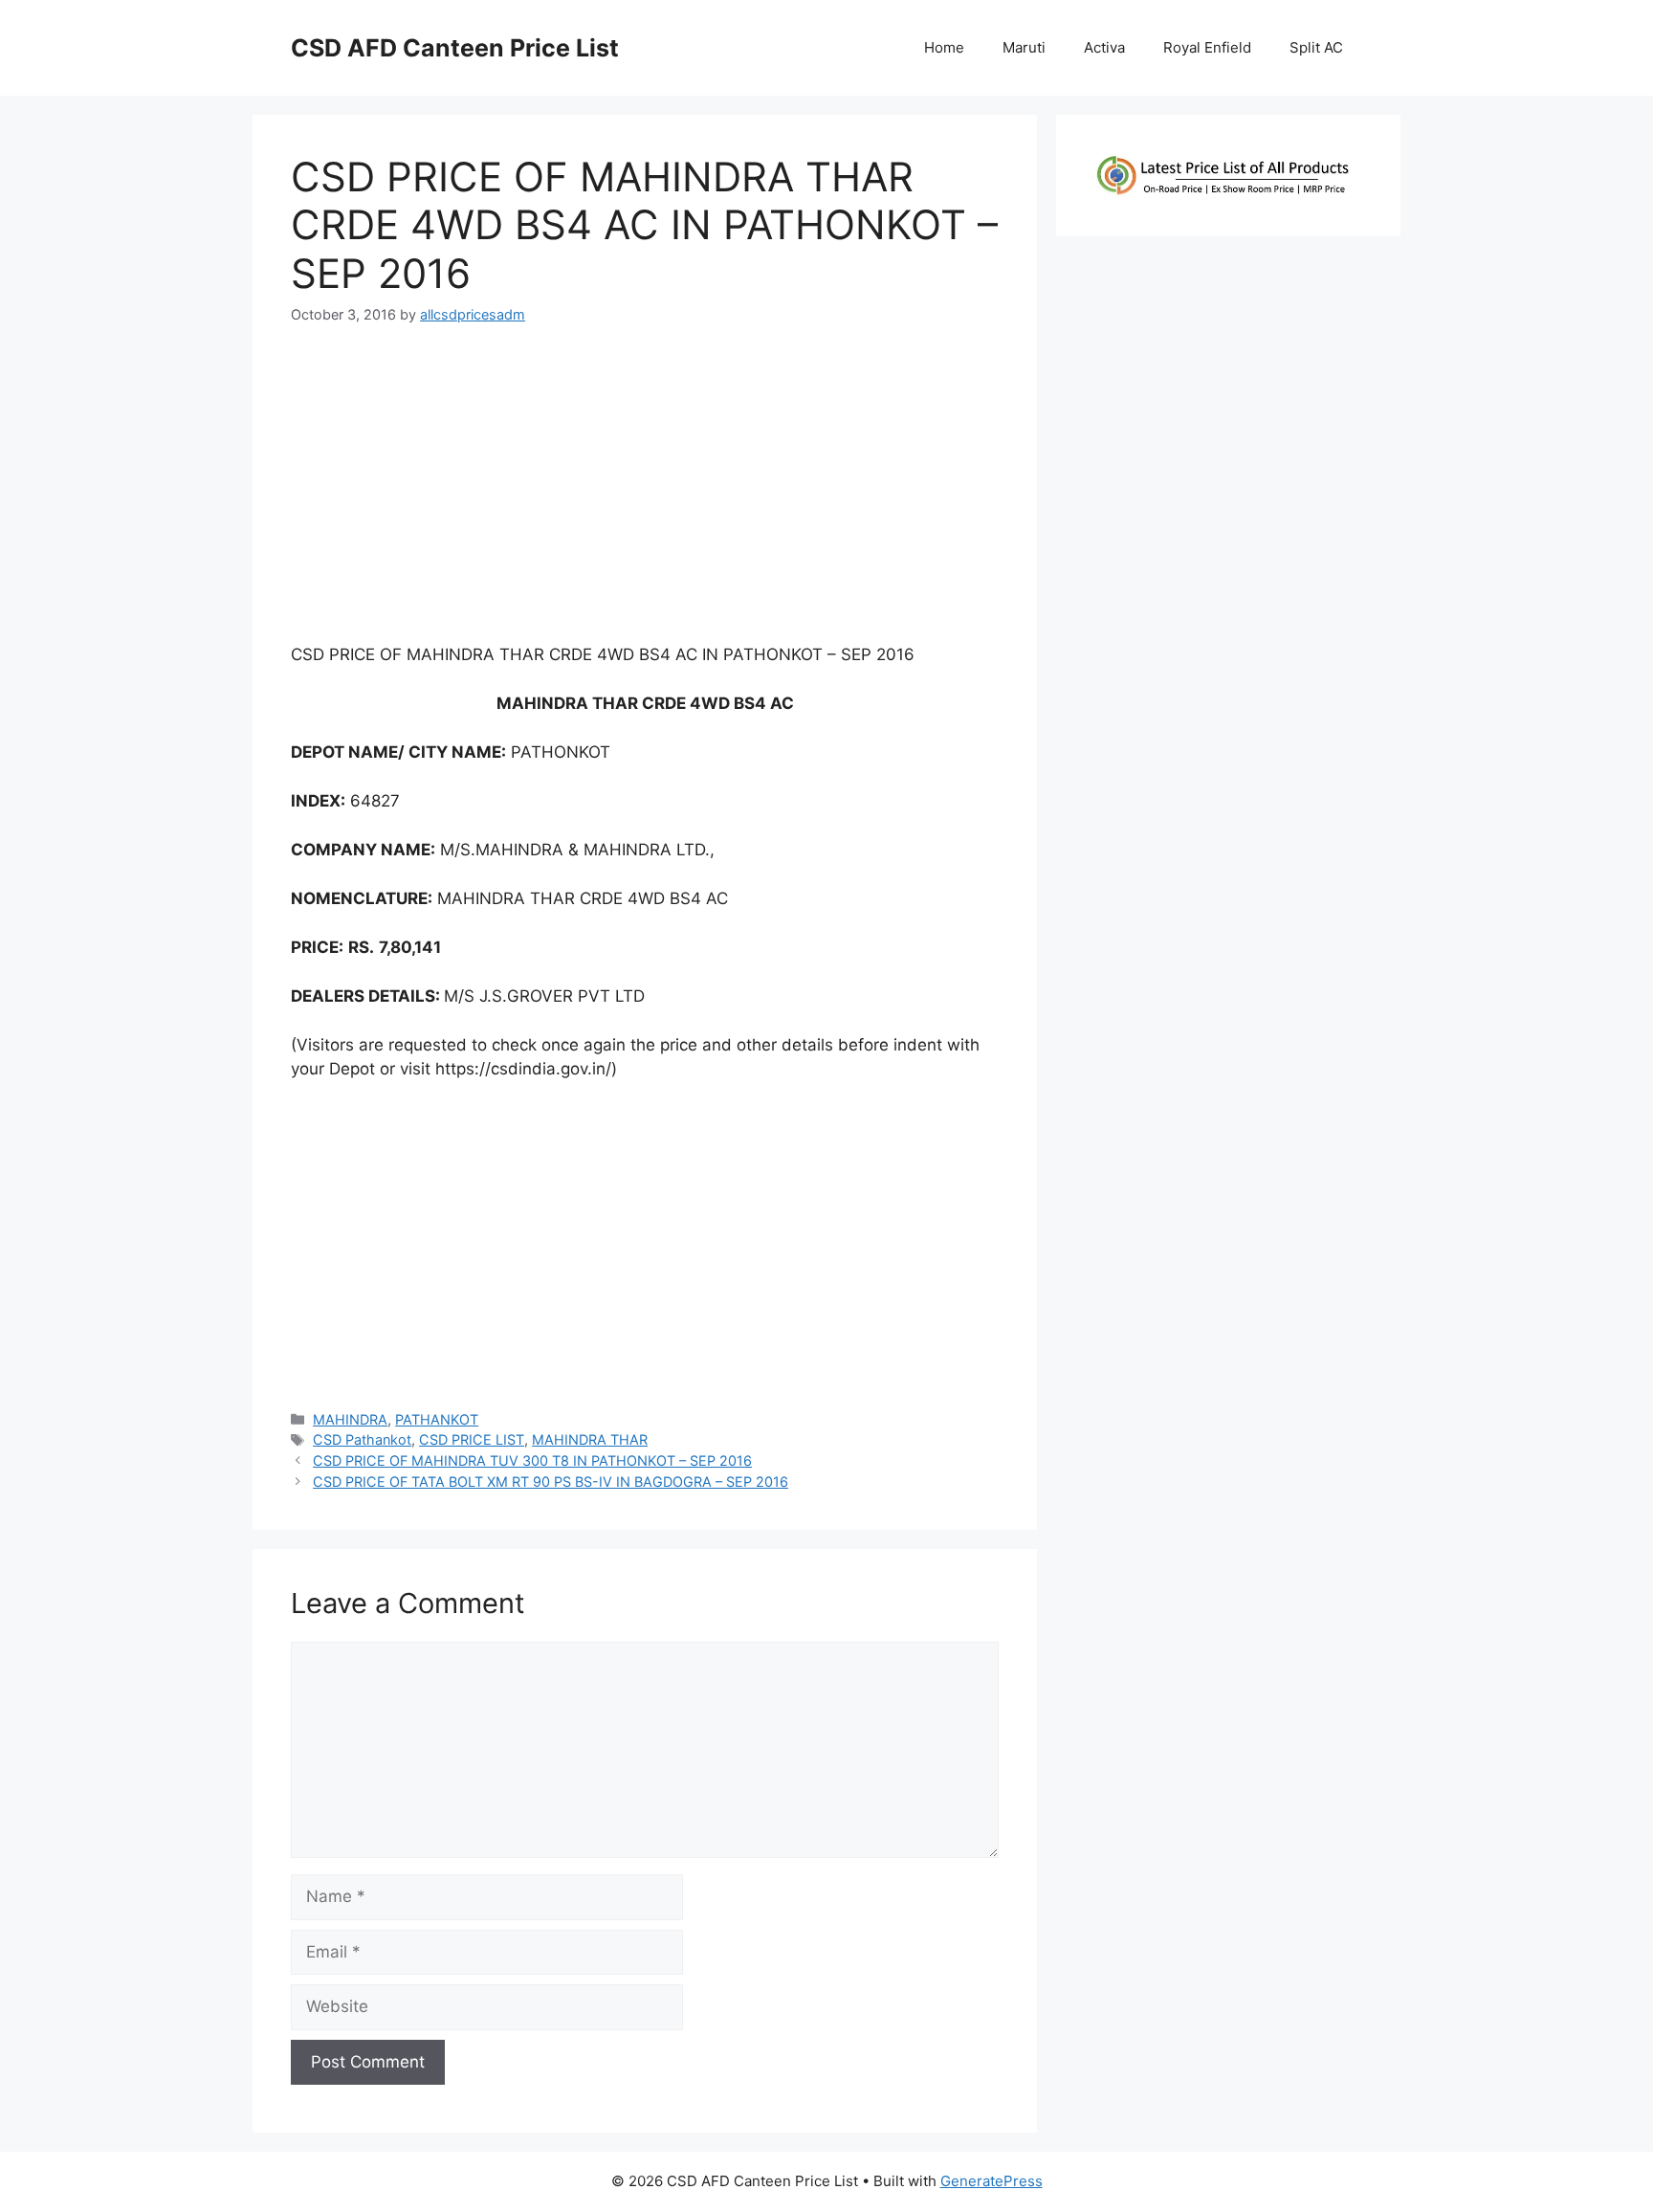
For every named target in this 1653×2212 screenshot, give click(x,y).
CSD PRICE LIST (472, 1439)
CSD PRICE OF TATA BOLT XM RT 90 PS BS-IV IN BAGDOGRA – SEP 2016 (551, 1482)
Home (944, 47)
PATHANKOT (437, 1419)
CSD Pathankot (362, 1439)
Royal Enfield (1207, 47)
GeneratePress (992, 2181)
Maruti (1024, 47)
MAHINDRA (350, 1419)
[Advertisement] (645, 492)
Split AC (1316, 47)
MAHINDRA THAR (590, 1439)
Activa (1104, 47)
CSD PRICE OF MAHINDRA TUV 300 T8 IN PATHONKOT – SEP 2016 (532, 1460)
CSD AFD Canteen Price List (455, 48)
